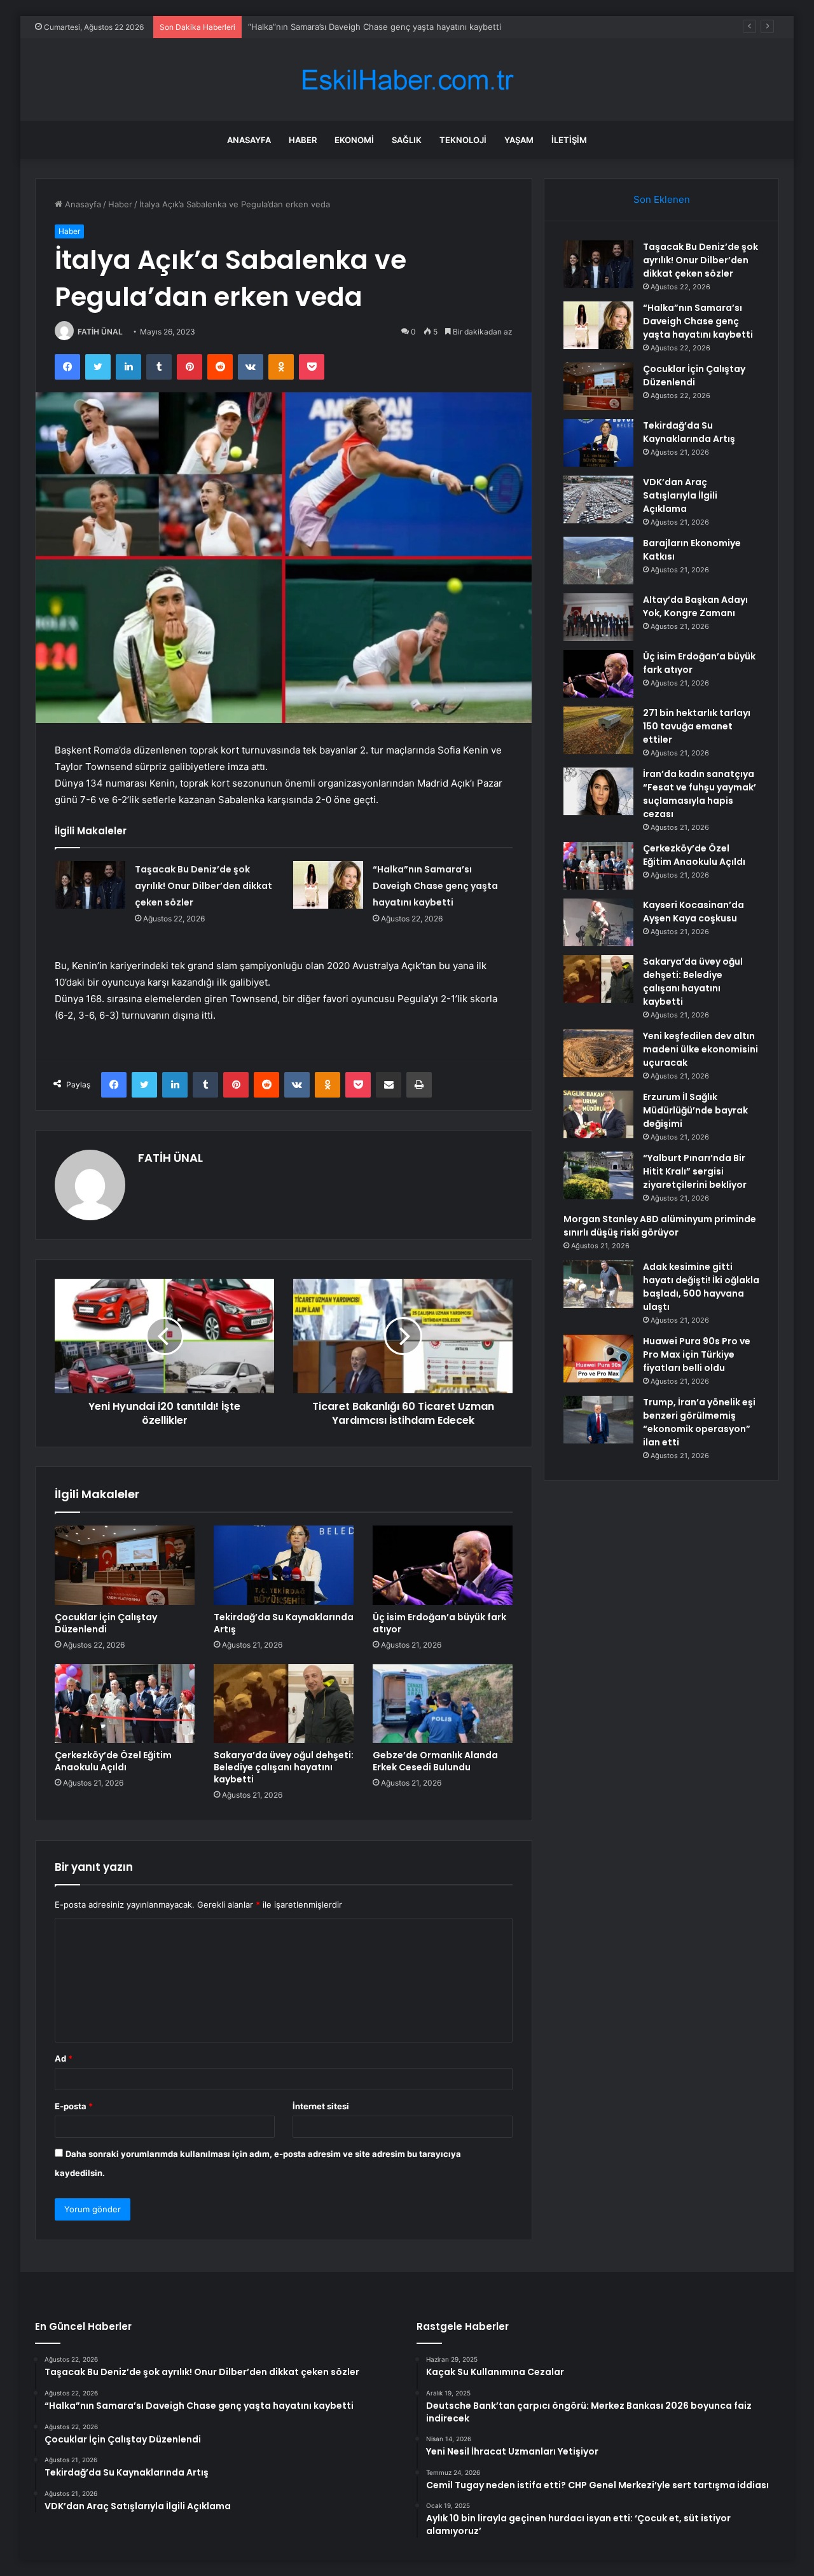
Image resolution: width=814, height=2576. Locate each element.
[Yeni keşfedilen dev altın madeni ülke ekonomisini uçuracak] (598, 1053)
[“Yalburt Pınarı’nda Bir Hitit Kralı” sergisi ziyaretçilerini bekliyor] (598, 1175)
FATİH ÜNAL (100, 332)
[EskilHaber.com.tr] (407, 80)
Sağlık (407, 140)
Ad (64, 2058)
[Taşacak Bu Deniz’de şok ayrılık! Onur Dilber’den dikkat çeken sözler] (90, 885)
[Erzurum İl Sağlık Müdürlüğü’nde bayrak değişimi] (598, 1114)
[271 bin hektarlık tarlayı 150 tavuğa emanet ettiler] (598, 730)
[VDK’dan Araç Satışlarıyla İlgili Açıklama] (598, 499)
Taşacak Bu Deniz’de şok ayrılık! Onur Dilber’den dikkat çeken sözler (203, 886)
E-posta (74, 2106)
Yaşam (519, 140)
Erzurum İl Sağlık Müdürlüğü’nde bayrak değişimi (695, 1110)
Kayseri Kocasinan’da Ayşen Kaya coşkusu (693, 912)
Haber (303, 140)
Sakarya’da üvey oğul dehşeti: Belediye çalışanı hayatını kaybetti (284, 1767)
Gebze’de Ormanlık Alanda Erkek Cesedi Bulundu (435, 1761)
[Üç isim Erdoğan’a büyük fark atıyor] (443, 1565)
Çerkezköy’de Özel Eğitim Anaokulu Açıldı (113, 1761)
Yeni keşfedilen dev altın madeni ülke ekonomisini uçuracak (700, 1049)
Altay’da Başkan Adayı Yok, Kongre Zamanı (695, 606)
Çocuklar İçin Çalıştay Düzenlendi (313, 27)
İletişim (569, 140)
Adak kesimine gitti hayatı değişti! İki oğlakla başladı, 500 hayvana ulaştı (701, 1287)
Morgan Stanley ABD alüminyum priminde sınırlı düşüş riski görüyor (660, 1226)
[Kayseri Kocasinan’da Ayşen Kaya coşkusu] (598, 922)
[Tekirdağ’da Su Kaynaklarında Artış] (284, 1565)
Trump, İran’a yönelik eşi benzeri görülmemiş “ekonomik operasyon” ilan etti (699, 1422)
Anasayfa (249, 140)
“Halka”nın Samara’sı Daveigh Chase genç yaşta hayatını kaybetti (435, 886)
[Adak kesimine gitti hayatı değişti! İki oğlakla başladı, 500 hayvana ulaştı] (598, 1284)
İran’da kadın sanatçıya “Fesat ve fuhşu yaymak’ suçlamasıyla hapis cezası (700, 794)
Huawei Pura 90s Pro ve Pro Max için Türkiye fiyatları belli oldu (697, 1354)
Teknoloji (463, 140)
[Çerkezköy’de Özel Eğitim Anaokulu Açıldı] (125, 1704)
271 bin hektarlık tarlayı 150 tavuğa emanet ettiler (697, 726)
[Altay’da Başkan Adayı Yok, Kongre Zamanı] (598, 617)
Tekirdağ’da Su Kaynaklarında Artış (284, 1623)
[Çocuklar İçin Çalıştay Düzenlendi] (125, 1565)
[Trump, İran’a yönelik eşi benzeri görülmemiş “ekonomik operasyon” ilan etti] (598, 1420)
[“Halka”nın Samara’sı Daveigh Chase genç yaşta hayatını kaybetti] (328, 885)
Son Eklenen (662, 199)
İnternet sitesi (321, 2106)
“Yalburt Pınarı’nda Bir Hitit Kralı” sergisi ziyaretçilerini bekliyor (695, 1171)
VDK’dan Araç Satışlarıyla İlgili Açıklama (680, 495)
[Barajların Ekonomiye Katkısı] (598, 561)
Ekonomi (354, 140)
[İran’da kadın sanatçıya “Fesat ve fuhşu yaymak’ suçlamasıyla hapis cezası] (598, 791)
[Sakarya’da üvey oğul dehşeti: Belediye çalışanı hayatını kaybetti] (284, 1704)
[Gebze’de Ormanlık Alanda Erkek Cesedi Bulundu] (443, 1704)
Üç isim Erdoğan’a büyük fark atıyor (439, 1623)
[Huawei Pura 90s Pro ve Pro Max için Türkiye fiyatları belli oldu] (598, 1359)
